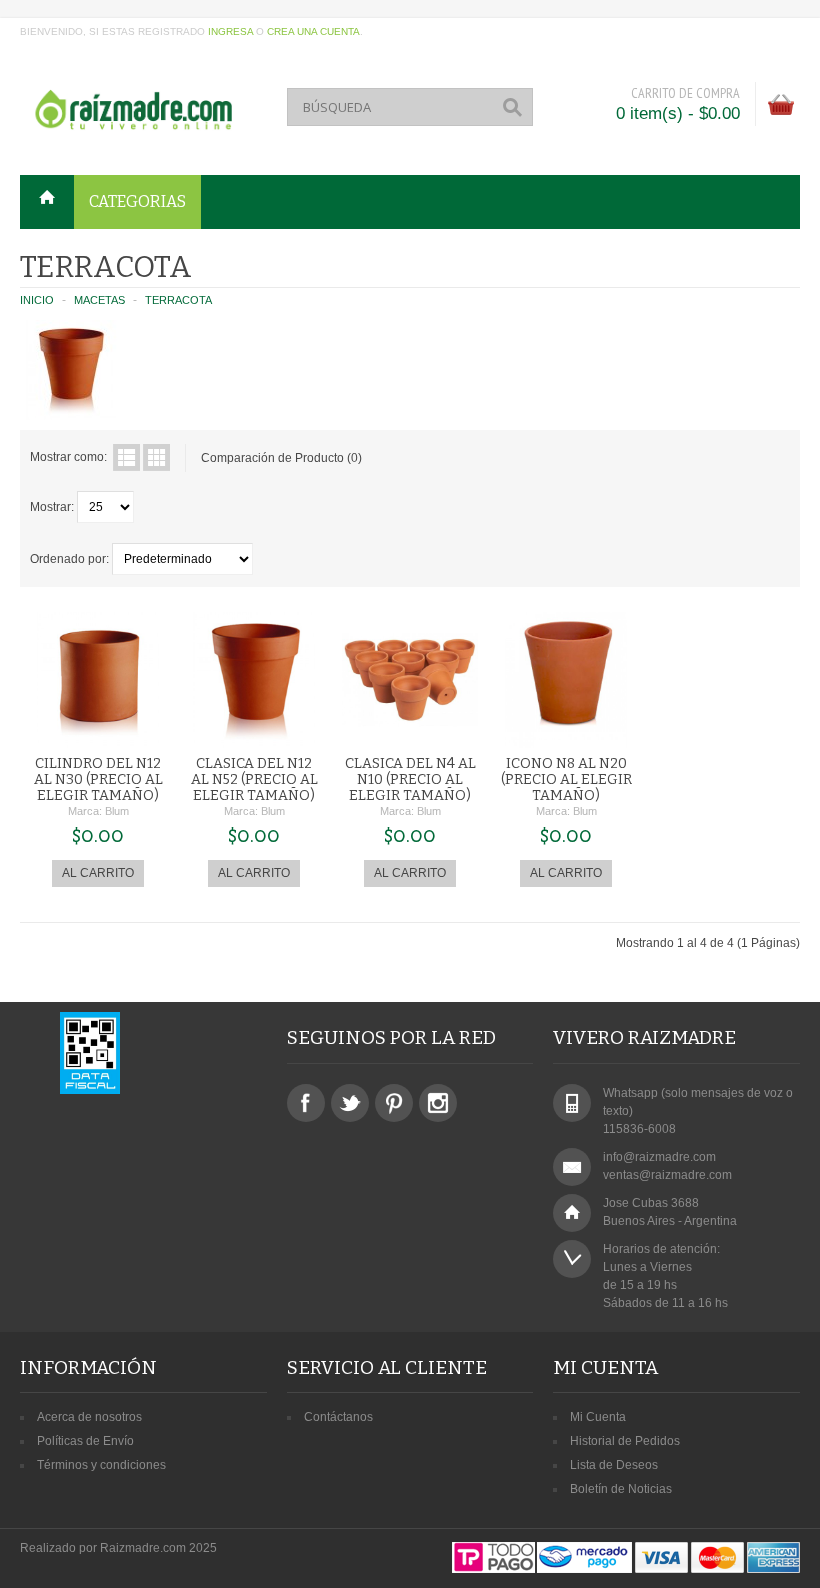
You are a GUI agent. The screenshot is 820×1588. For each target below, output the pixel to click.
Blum (117, 811)
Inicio (37, 300)
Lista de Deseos (614, 1465)
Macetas (99, 300)
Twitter (350, 1103)
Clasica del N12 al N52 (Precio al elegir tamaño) (254, 779)
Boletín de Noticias (621, 1489)
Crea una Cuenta (313, 31)
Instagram (438, 1103)
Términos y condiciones (101, 1465)
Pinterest (394, 1103)
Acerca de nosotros (89, 1417)
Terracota (178, 300)
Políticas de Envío (85, 1441)
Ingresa (230, 31)
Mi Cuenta (598, 1417)
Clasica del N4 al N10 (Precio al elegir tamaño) (410, 779)
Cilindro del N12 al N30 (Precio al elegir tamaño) (98, 779)
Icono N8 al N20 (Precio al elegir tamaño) (566, 779)
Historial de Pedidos (625, 1441)
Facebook (306, 1103)
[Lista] (126, 457)
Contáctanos (338, 1417)
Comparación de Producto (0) (281, 458)
